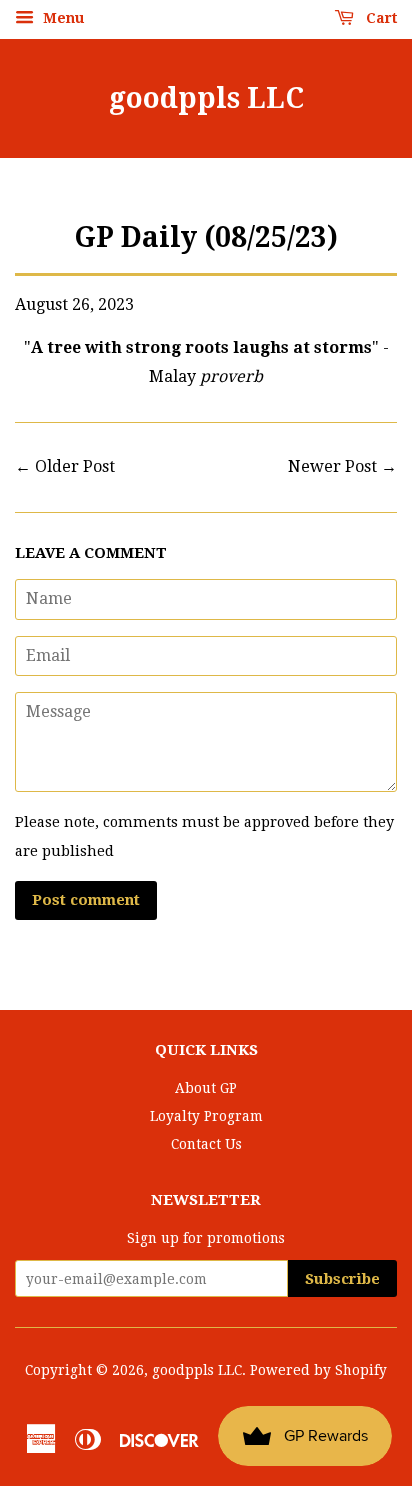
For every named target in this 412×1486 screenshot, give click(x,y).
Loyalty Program (206, 1116)
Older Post (75, 466)
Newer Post (332, 466)
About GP (206, 1088)
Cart (379, 18)
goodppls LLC (206, 98)
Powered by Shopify (318, 1370)
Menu (61, 18)
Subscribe (342, 1279)
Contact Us (206, 1144)
